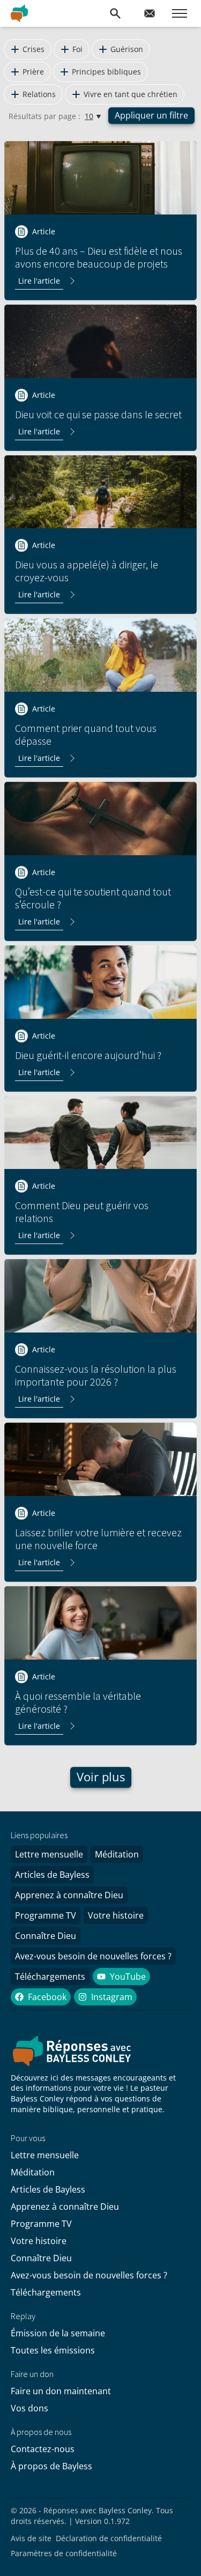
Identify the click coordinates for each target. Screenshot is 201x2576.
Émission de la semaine (58, 2333)
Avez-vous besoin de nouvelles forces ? (93, 1956)
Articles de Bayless (52, 1875)
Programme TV (46, 1915)
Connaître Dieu (46, 1936)
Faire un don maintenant (61, 2391)
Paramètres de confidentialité (64, 2553)
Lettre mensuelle (49, 1854)
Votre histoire (116, 1915)
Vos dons (29, 2408)
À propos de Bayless (51, 2466)
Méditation (117, 1854)
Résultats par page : (44, 116)
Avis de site (31, 2538)
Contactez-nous (43, 2449)
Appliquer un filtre (151, 115)
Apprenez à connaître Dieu (69, 1895)
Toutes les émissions (53, 2350)
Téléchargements (50, 1977)
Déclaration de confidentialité (109, 2538)
